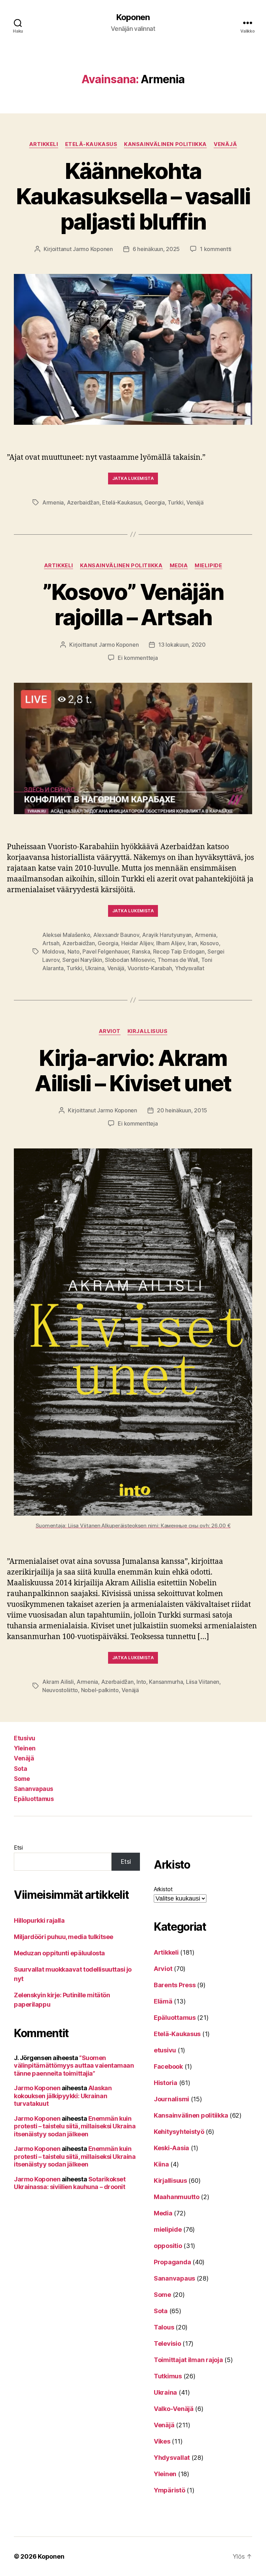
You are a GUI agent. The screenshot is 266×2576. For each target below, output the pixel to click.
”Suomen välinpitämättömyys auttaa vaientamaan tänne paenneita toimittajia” (74, 2066)
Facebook (168, 2066)
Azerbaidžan (83, 502)
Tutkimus (168, 2376)
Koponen (133, 17)
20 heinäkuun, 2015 (182, 1110)
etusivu (165, 2050)
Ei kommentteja (138, 658)
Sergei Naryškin (82, 960)
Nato (74, 951)
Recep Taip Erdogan (179, 951)
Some (22, 1779)
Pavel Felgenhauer (106, 951)
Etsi (18, 1847)
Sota (20, 1769)
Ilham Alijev (171, 943)
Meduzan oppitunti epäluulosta (59, 1953)
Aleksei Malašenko (66, 935)
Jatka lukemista (133, 478)
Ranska (141, 951)
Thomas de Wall (178, 960)
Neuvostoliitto (60, 1690)
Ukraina (95, 968)
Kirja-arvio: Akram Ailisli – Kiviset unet (133, 1070)
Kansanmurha (166, 1682)
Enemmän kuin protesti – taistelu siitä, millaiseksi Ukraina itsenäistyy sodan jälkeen (75, 2126)
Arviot (110, 1031)
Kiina (161, 2164)
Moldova (53, 951)
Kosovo (210, 943)
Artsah (51, 943)
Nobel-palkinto (100, 1690)
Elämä (163, 2001)
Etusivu (25, 1738)
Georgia (155, 502)
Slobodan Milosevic (130, 960)
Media (179, 566)
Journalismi (171, 2099)
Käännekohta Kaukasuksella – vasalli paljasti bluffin (133, 196)
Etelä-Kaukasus (91, 144)
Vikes (162, 2441)
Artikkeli (44, 144)
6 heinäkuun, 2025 (156, 249)
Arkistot (163, 1889)
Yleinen (25, 1748)
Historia (166, 2083)
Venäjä (225, 144)
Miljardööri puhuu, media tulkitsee (64, 1937)
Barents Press (175, 1985)
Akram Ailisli (58, 1682)
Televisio (167, 2344)
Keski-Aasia (171, 2148)
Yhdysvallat (190, 968)
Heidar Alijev (137, 943)
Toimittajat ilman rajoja (188, 2360)
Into (141, 1682)
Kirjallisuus (148, 1031)
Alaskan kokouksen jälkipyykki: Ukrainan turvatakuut (63, 2096)
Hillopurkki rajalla (39, 1920)
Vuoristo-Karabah (150, 968)
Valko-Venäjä (174, 2409)
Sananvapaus (34, 1789)
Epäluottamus (34, 1799)
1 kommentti (216, 249)
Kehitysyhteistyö (179, 2132)
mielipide (208, 566)
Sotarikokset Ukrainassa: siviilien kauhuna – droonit (70, 2183)
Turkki (175, 502)
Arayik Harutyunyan (167, 935)
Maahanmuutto (177, 2197)
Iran (192, 943)
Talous (164, 2327)
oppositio (168, 2246)
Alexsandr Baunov (116, 935)
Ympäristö (170, 2490)
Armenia (53, 502)
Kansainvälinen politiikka (165, 144)
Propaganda (172, 2262)
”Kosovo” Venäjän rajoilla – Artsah (133, 604)
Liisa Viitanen (203, 1682)
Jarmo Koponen (93, 249)
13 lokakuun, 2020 (182, 645)
